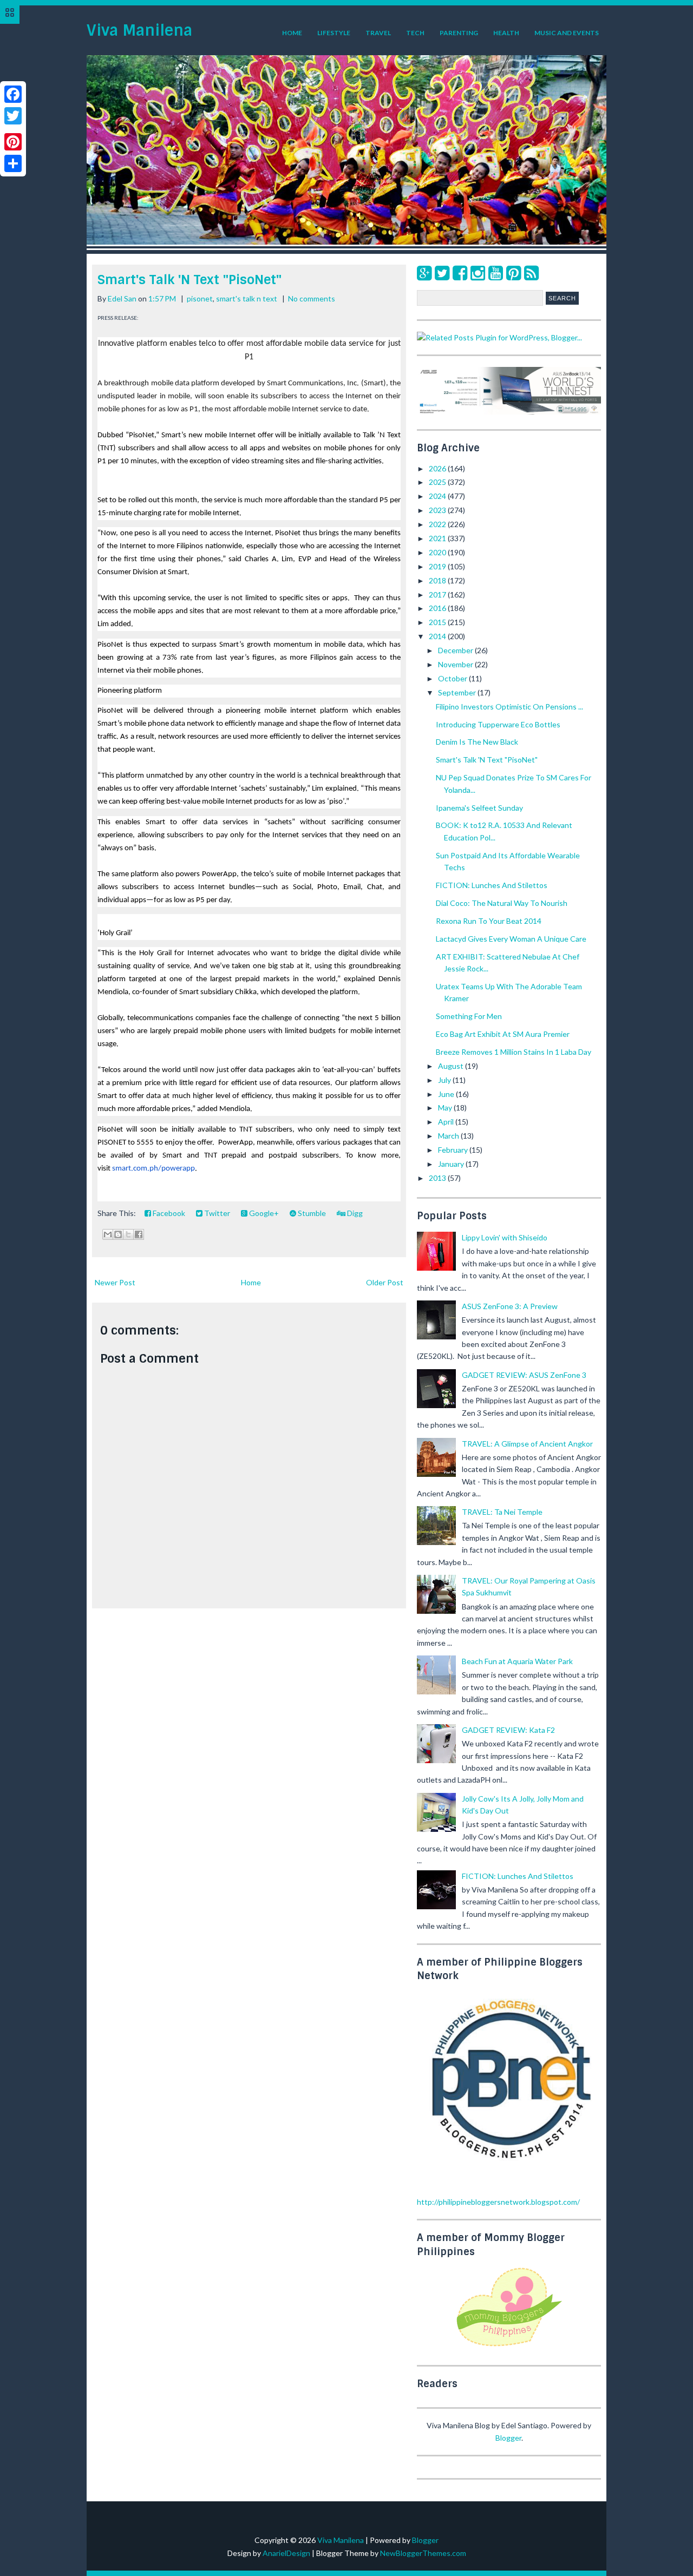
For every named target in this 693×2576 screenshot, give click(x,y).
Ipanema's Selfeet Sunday (479, 808)
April (447, 1122)
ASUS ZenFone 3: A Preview (510, 1306)
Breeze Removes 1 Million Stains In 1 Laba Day (514, 1052)
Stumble (311, 1213)
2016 (438, 608)
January (452, 1164)
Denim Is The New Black (477, 742)
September (458, 692)
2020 (438, 552)
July (445, 1080)
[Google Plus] (424, 272)
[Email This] (108, 1234)
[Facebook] (460, 272)
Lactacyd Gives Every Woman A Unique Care (511, 939)
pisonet (200, 298)
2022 (438, 524)
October (453, 678)
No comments (312, 298)
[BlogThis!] (118, 1234)
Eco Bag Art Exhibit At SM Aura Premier (503, 1034)
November (456, 664)
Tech (415, 33)
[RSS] (531, 272)
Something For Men (469, 1016)
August (452, 1066)
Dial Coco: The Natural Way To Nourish (502, 903)
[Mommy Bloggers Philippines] (509, 2347)
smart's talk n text (247, 298)
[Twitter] (442, 272)
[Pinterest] (514, 272)
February (454, 1150)
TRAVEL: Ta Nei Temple (502, 1512)
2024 (438, 496)
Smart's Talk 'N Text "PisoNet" (189, 280)
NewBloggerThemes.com (423, 2553)
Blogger (508, 2438)
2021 (438, 538)
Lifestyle (334, 33)
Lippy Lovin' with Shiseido (505, 1237)
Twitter (216, 1213)
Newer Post (115, 1282)
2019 (438, 566)
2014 (438, 636)
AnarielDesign (286, 2553)
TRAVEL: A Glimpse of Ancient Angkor (527, 1444)
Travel (378, 33)
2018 (438, 580)
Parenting (459, 33)
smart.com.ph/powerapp (153, 1169)
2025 (438, 482)
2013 (438, 1178)
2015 (438, 622)
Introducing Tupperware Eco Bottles (498, 724)
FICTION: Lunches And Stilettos (492, 885)
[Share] (13, 163)
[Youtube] (496, 272)
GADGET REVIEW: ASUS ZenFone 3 (524, 1375)
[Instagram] (478, 272)
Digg (354, 1213)
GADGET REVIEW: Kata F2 (508, 1730)
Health (506, 33)
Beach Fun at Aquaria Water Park (517, 1661)
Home (292, 33)
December (456, 650)
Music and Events (567, 33)
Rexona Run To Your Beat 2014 (489, 921)
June (447, 1094)
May (446, 1108)
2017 (438, 594)
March (449, 1136)
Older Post (385, 1282)
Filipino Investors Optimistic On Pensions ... (509, 707)
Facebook (168, 1213)
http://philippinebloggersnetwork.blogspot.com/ (498, 2202)
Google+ (263, 1213)
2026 (438, 468)
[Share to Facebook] (139, 1234)
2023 (438, 510)
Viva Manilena (139, 31)
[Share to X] (128, 1234)
